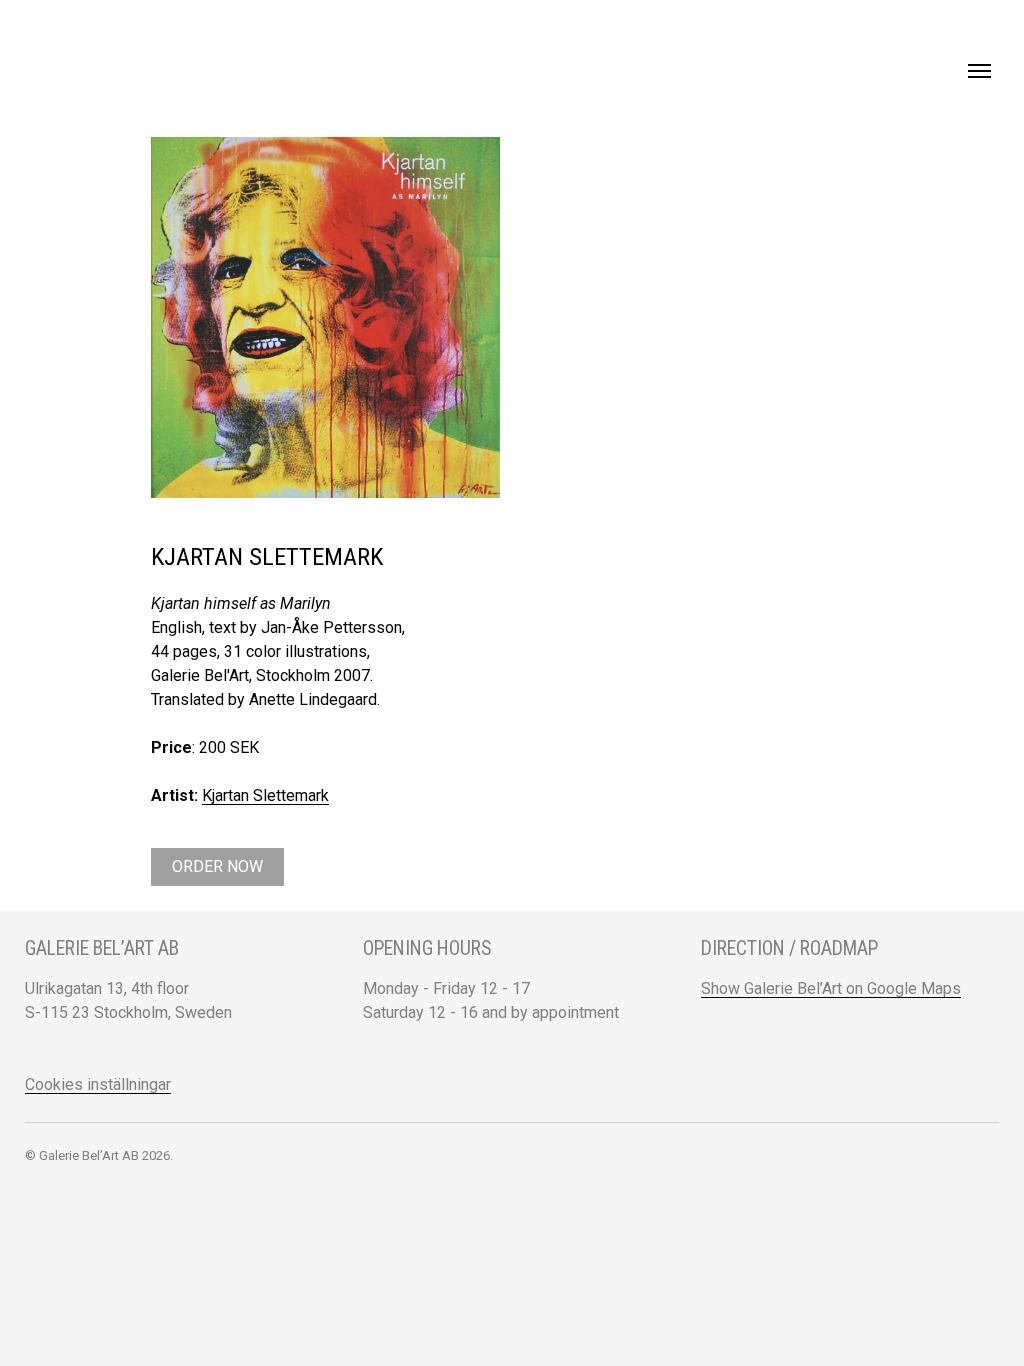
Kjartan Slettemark (265, 795)
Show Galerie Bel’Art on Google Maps (831, 988)
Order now (217, 866)
